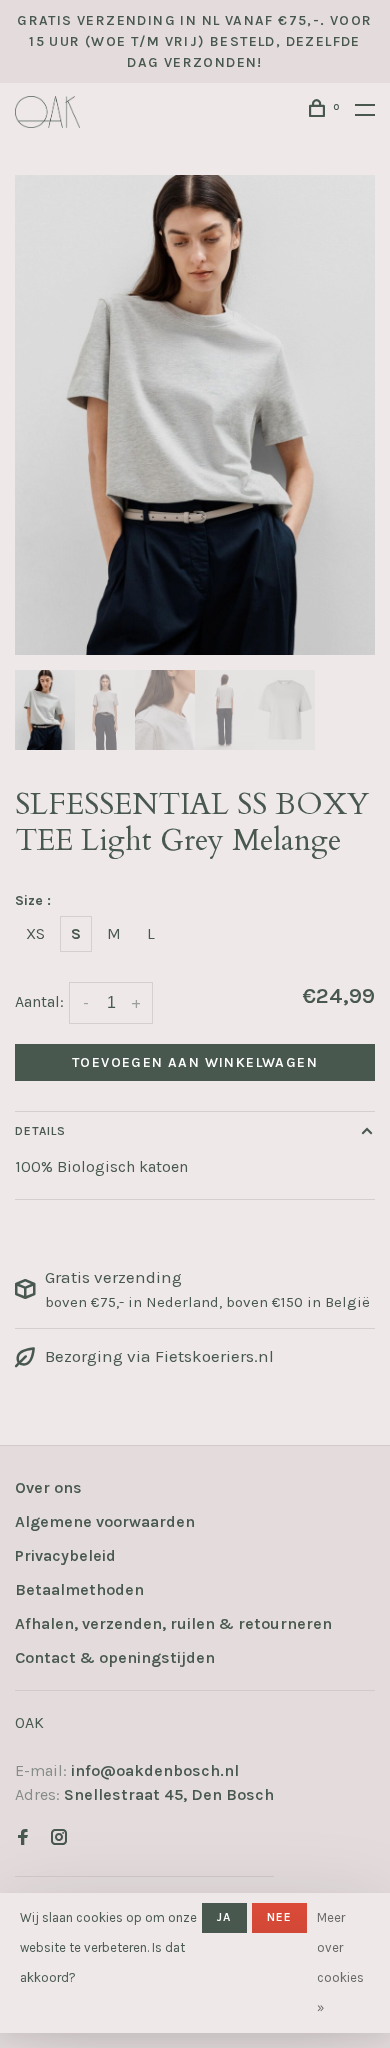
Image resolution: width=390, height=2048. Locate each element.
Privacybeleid (65, 1555)
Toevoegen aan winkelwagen (195, 1062)
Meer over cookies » (340, 1962)
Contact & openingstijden (115, 1657)
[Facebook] (23, 1838)
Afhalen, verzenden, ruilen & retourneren (173, 1623)
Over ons (48, 1487)
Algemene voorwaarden (105, 1521)
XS (35, 933)
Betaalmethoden (79, 1589)
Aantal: (39, 1001)
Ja (224, 1917)
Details (40, 1131)
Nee (280, 1917)
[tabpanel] (195, 415)
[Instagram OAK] (59, 1838)
